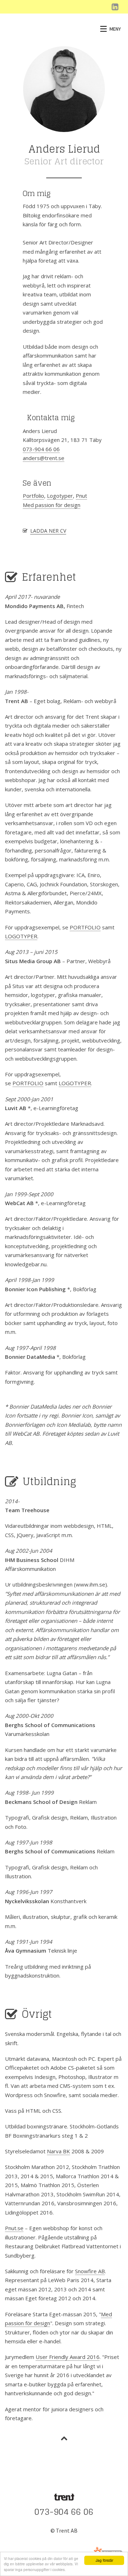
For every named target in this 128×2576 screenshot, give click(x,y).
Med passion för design (52, 505)
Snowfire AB (90, 2271)
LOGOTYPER (21, 936)
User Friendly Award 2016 (68, 2357)
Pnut (81, 496)
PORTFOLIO (85, 927)
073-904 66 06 (41, 449)
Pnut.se (14, 2228)
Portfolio (33, 496)
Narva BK (58, 2151)
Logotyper (60, 496)
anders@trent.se (44, 458)
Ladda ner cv (48, 531)
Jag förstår (104, 2560)
